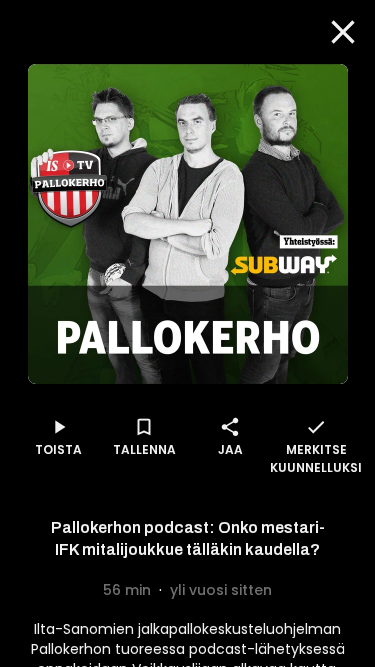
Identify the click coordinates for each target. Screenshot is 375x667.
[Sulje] (343, 32)
